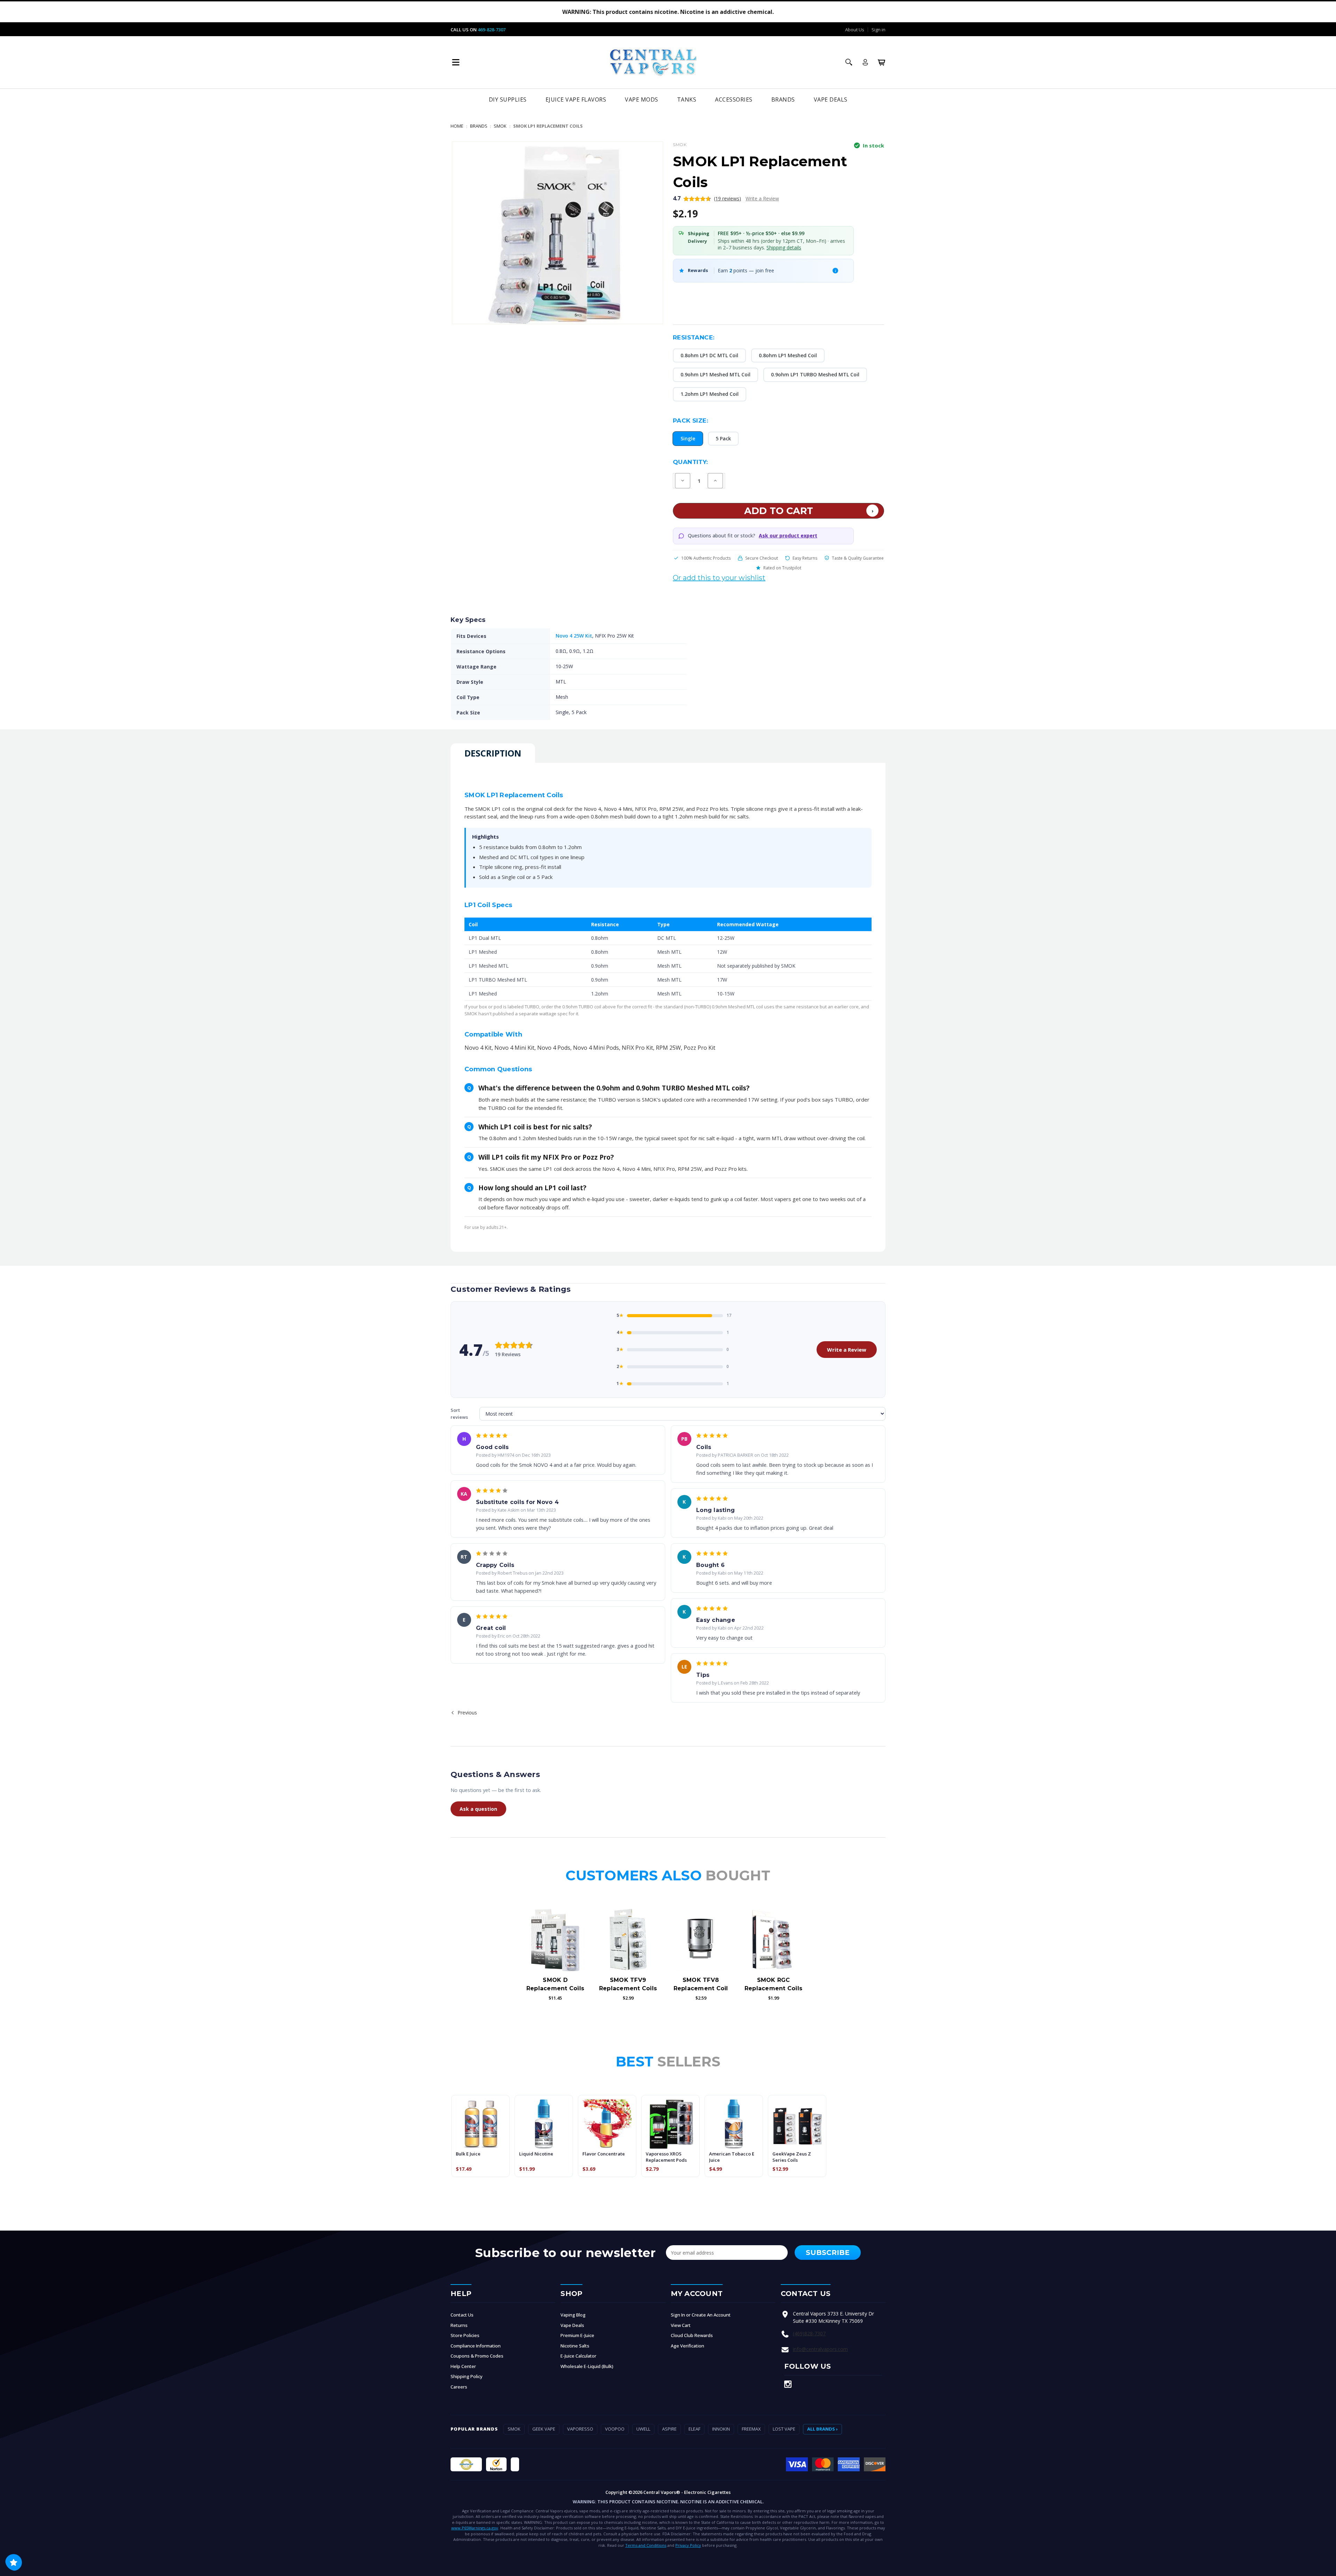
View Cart (681, 2325)
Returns (459, 2325)
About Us (855, 30)
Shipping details (784, 247)
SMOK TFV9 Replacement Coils (628, 1984)
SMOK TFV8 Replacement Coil (701, 1984)
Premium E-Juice (577, 2335)
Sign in (878, 30)
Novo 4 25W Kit (574, 636)
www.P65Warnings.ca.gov (475, 2528)
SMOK (514, 2429)
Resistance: (694, 337)
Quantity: (690, 462)
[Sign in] (865, 62)
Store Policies (465, 2335)
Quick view (555, 1939)
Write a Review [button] (762, 198)
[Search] (849, 62)
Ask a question (478, 1809)
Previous (467, 1713)
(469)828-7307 (809, 2333)
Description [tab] (493, 753)
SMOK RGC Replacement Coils (773, 1984)
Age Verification (687, 2346)
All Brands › (822, 2429)
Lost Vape (784, 2429)
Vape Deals (831, 99)
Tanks (687, 99)
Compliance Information (476, 2346)
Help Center (463, 2366)
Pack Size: (690, 421)
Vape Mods (642, 99)
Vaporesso (580, 2429)
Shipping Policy (467, 2376)
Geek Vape (544, 2429)
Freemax (751, 2429)
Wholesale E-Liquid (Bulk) (587, 2366)
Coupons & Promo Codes (477, 2356)
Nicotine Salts (575, 2346)
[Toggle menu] (456, 62)
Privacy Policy (688, 2545)
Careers (459, 2387)
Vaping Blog (573, 2315)
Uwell (643, 2429)
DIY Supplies (508, 99)
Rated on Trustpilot (782, 568)
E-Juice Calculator (578, 2356)
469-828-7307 (492, 30)
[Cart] (882, 62)
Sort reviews (459, 1414)
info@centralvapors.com (820, 2349)
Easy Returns (805, 558)
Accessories (734, 99)
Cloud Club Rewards (692, 2335)
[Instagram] (788, 2384)
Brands (783, 99)
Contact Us (462, 2315)
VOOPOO (615, 2429)
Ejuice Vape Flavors (576, 99)
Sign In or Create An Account (701, 2315)
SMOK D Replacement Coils (555, 1984)
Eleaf (694, 2429)
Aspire (669, 2429)
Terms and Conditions (646, 2545)
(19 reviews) (727, 198)
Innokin (721, 2429)
